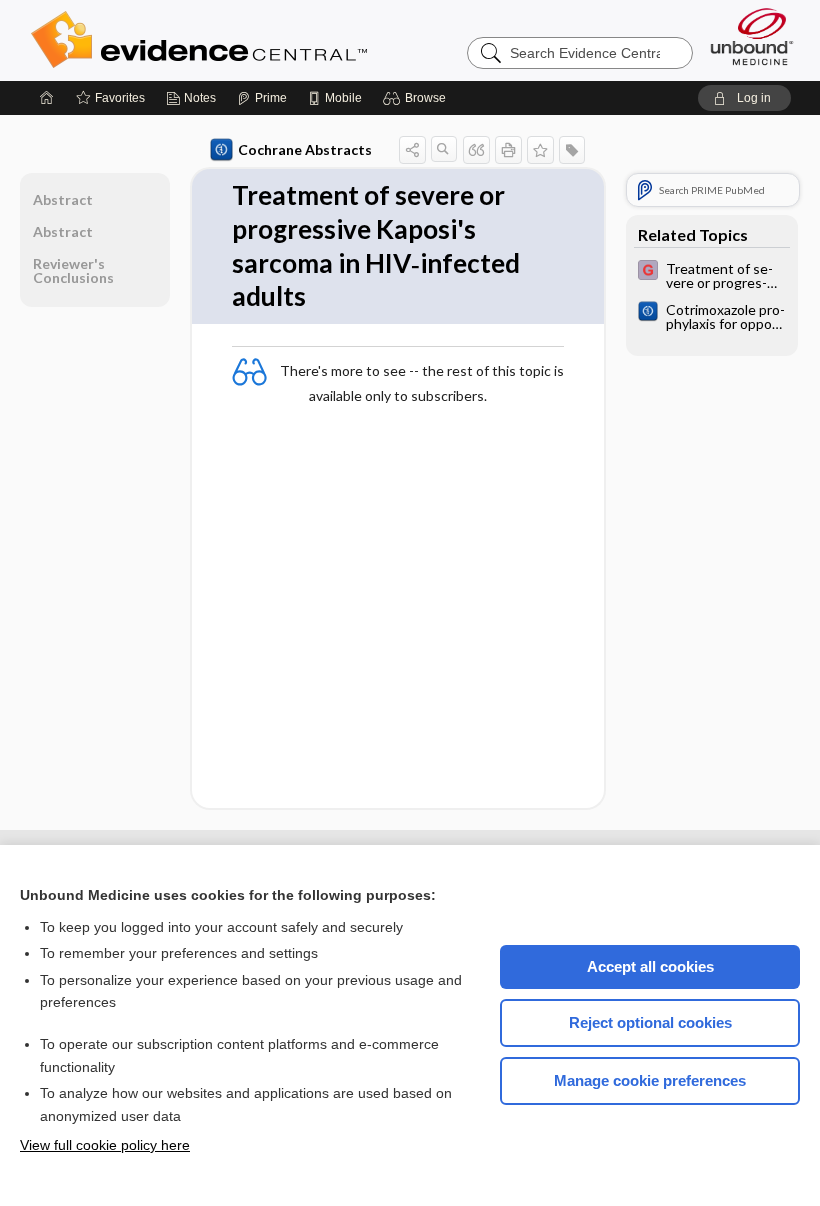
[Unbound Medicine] (752, 36)
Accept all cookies (650, 966)
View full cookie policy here (105, 1145)
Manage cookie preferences (650, 1080)
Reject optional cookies (650, 1022)
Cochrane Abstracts (305, 149)
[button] (417, 98)
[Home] (47, 98)
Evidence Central (279, 40)
